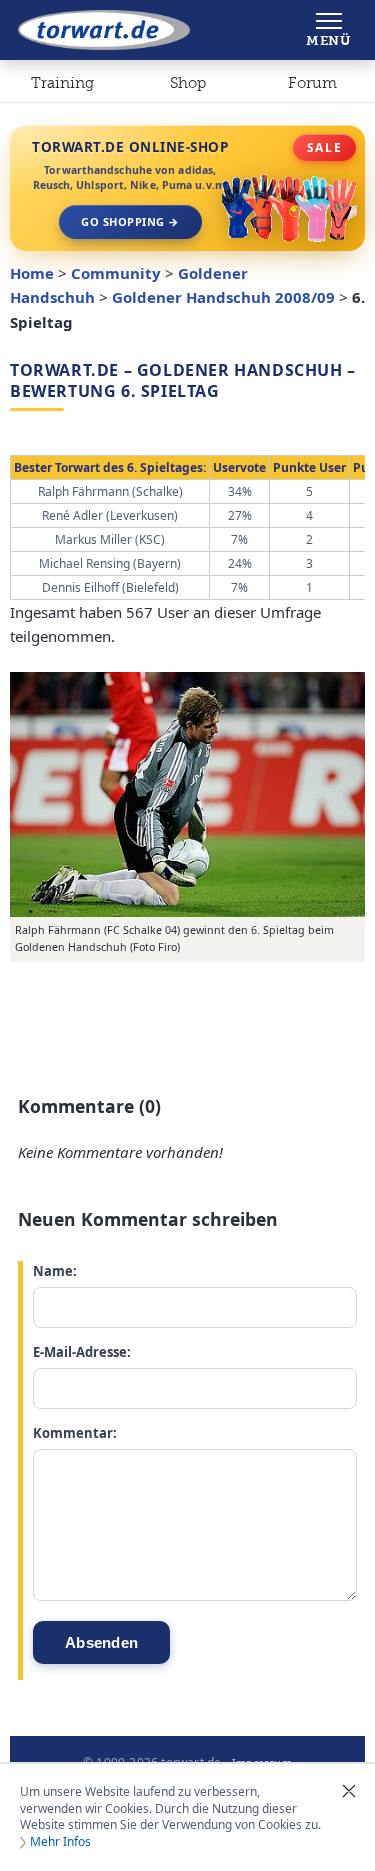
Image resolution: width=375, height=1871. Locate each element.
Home (32, 273)
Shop (188, 83)
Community (116, 273)
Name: (55, 1271)
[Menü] (328, 30)
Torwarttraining (62, 87)
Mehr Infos (60, 1842)
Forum (312, 83)
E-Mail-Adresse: (82, 1352)
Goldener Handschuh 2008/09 (223, 297)
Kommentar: (75, 1433)
